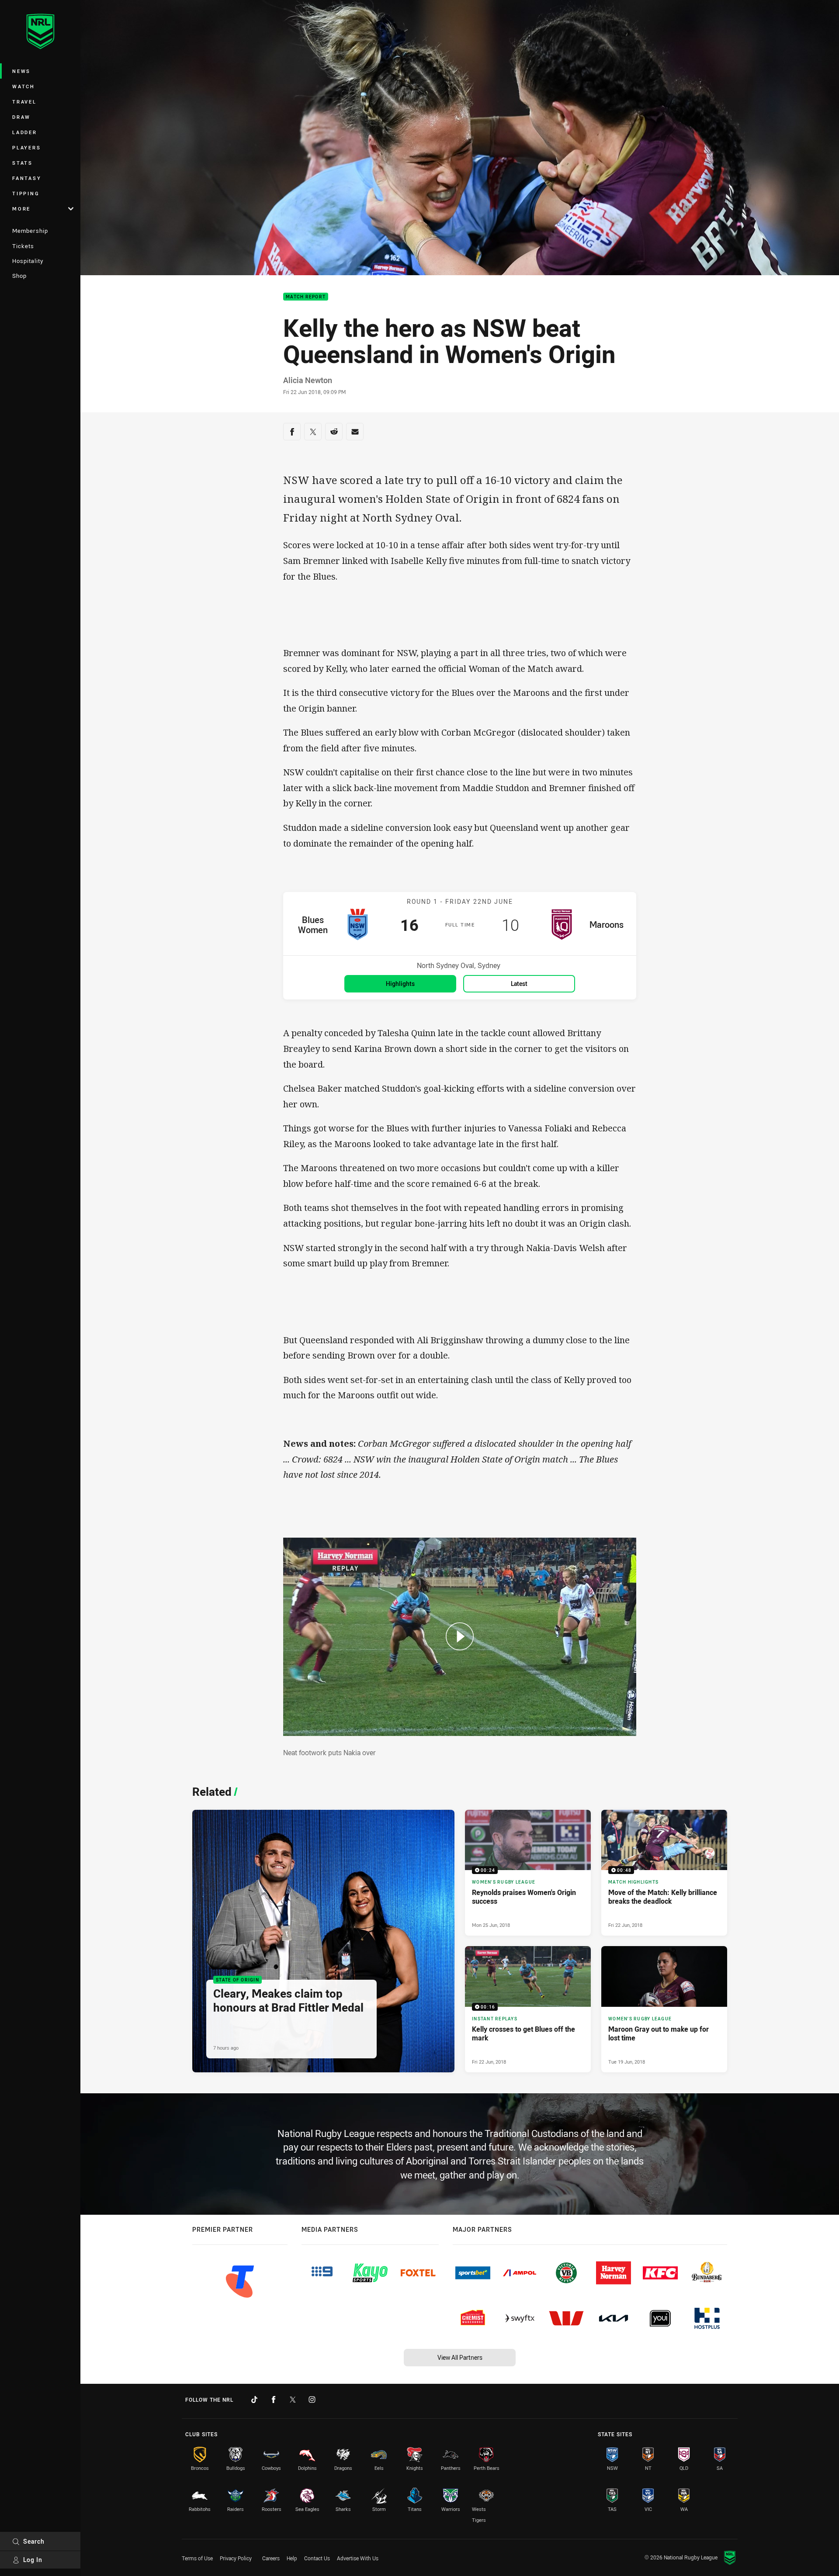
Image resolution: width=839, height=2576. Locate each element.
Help (292, 2558)
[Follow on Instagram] (312, 2400)
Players (26, 147)
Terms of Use (197, 2558)
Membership (30, 231)
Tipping (26, 193)
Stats (23, 163)
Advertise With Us (358, 2558)
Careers (271, 2558)
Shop (19, 276)
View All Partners (460, 2357)
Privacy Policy (236, 2558)
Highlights (400, 984)
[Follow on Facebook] (274, 2400)
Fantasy (27, 178)
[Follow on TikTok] (254, 2400)
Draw (21, 117)
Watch (24, 86)
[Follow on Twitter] (293, 2400)
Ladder (25, 132)
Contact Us (317, 2558)
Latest (519, 984)
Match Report (306, 297)
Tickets (23, 246)
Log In (33, 2560)
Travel (24, 102)
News (21, 71)
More (21, 209)
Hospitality (28, 261)
